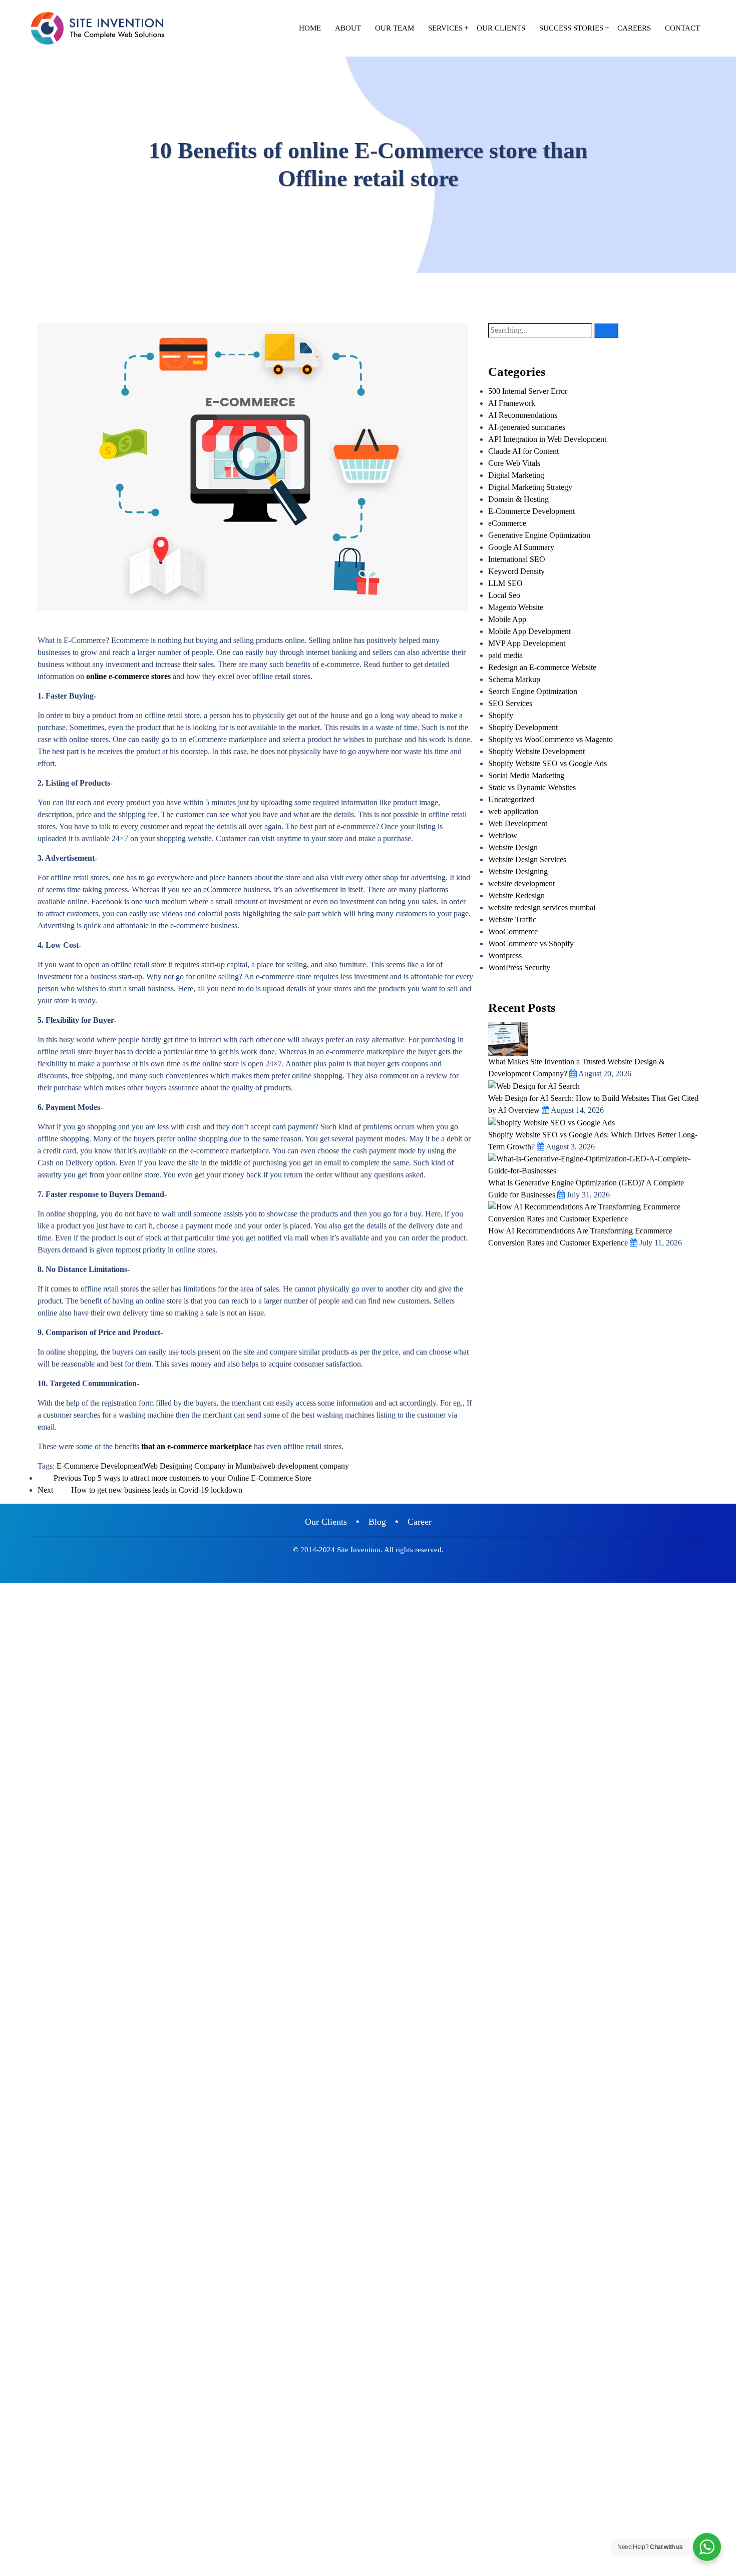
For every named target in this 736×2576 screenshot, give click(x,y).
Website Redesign (516, 895)
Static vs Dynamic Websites (532, 787)
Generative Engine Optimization (539, 535)
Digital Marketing (516, 475)
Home (310, 28)
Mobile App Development (529, 631)
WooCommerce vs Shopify (531, 943)
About (348, 28)
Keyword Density (516, 571)
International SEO (517, 559)
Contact (682, 28)
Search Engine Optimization (533, 691)
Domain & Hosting (518, 499)
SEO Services (510, 703)
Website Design (513, 847)
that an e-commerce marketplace (197, 1446)
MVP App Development (527, 643)
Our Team (395, 28)
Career (420, 1522)
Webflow (503, 835)
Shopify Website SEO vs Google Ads (547, 763)
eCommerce (507, 523)
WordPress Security (519, 968)
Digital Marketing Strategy (530, 487)
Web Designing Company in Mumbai (203, 1466)
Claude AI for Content (523, 451)
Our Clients (501, 28)
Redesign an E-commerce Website (542, 667)
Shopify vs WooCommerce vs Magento (550, 739)
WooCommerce (513, 931)
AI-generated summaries (527, 427)
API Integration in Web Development (547, 439)
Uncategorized (511, 799)
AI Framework (512, 403)
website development (521, 883)
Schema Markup (514, 679)
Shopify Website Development (536, 751)
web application (513, 811)
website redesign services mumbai (542, 907)
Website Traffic (512, 919)
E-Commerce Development (100, 1466)
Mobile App (507, 619)
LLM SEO (505, 583)
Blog (377, 1522)
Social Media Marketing (526, 775)
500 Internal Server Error (528, 391)
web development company (305, 1466)
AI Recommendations (523, 415)
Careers (634, 28)
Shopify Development (523, 727)
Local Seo (504, 595)
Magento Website (516, 607)
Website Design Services (527, 859)
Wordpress (505, 955)
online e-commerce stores (128, 676)
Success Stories (571, 28)
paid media (505, 655)
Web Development (518, 823)
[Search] (606, 330)
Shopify (501, 715)
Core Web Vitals (514, 463)
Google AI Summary (521, 547)
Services (445, 28)
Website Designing (518, 871)
